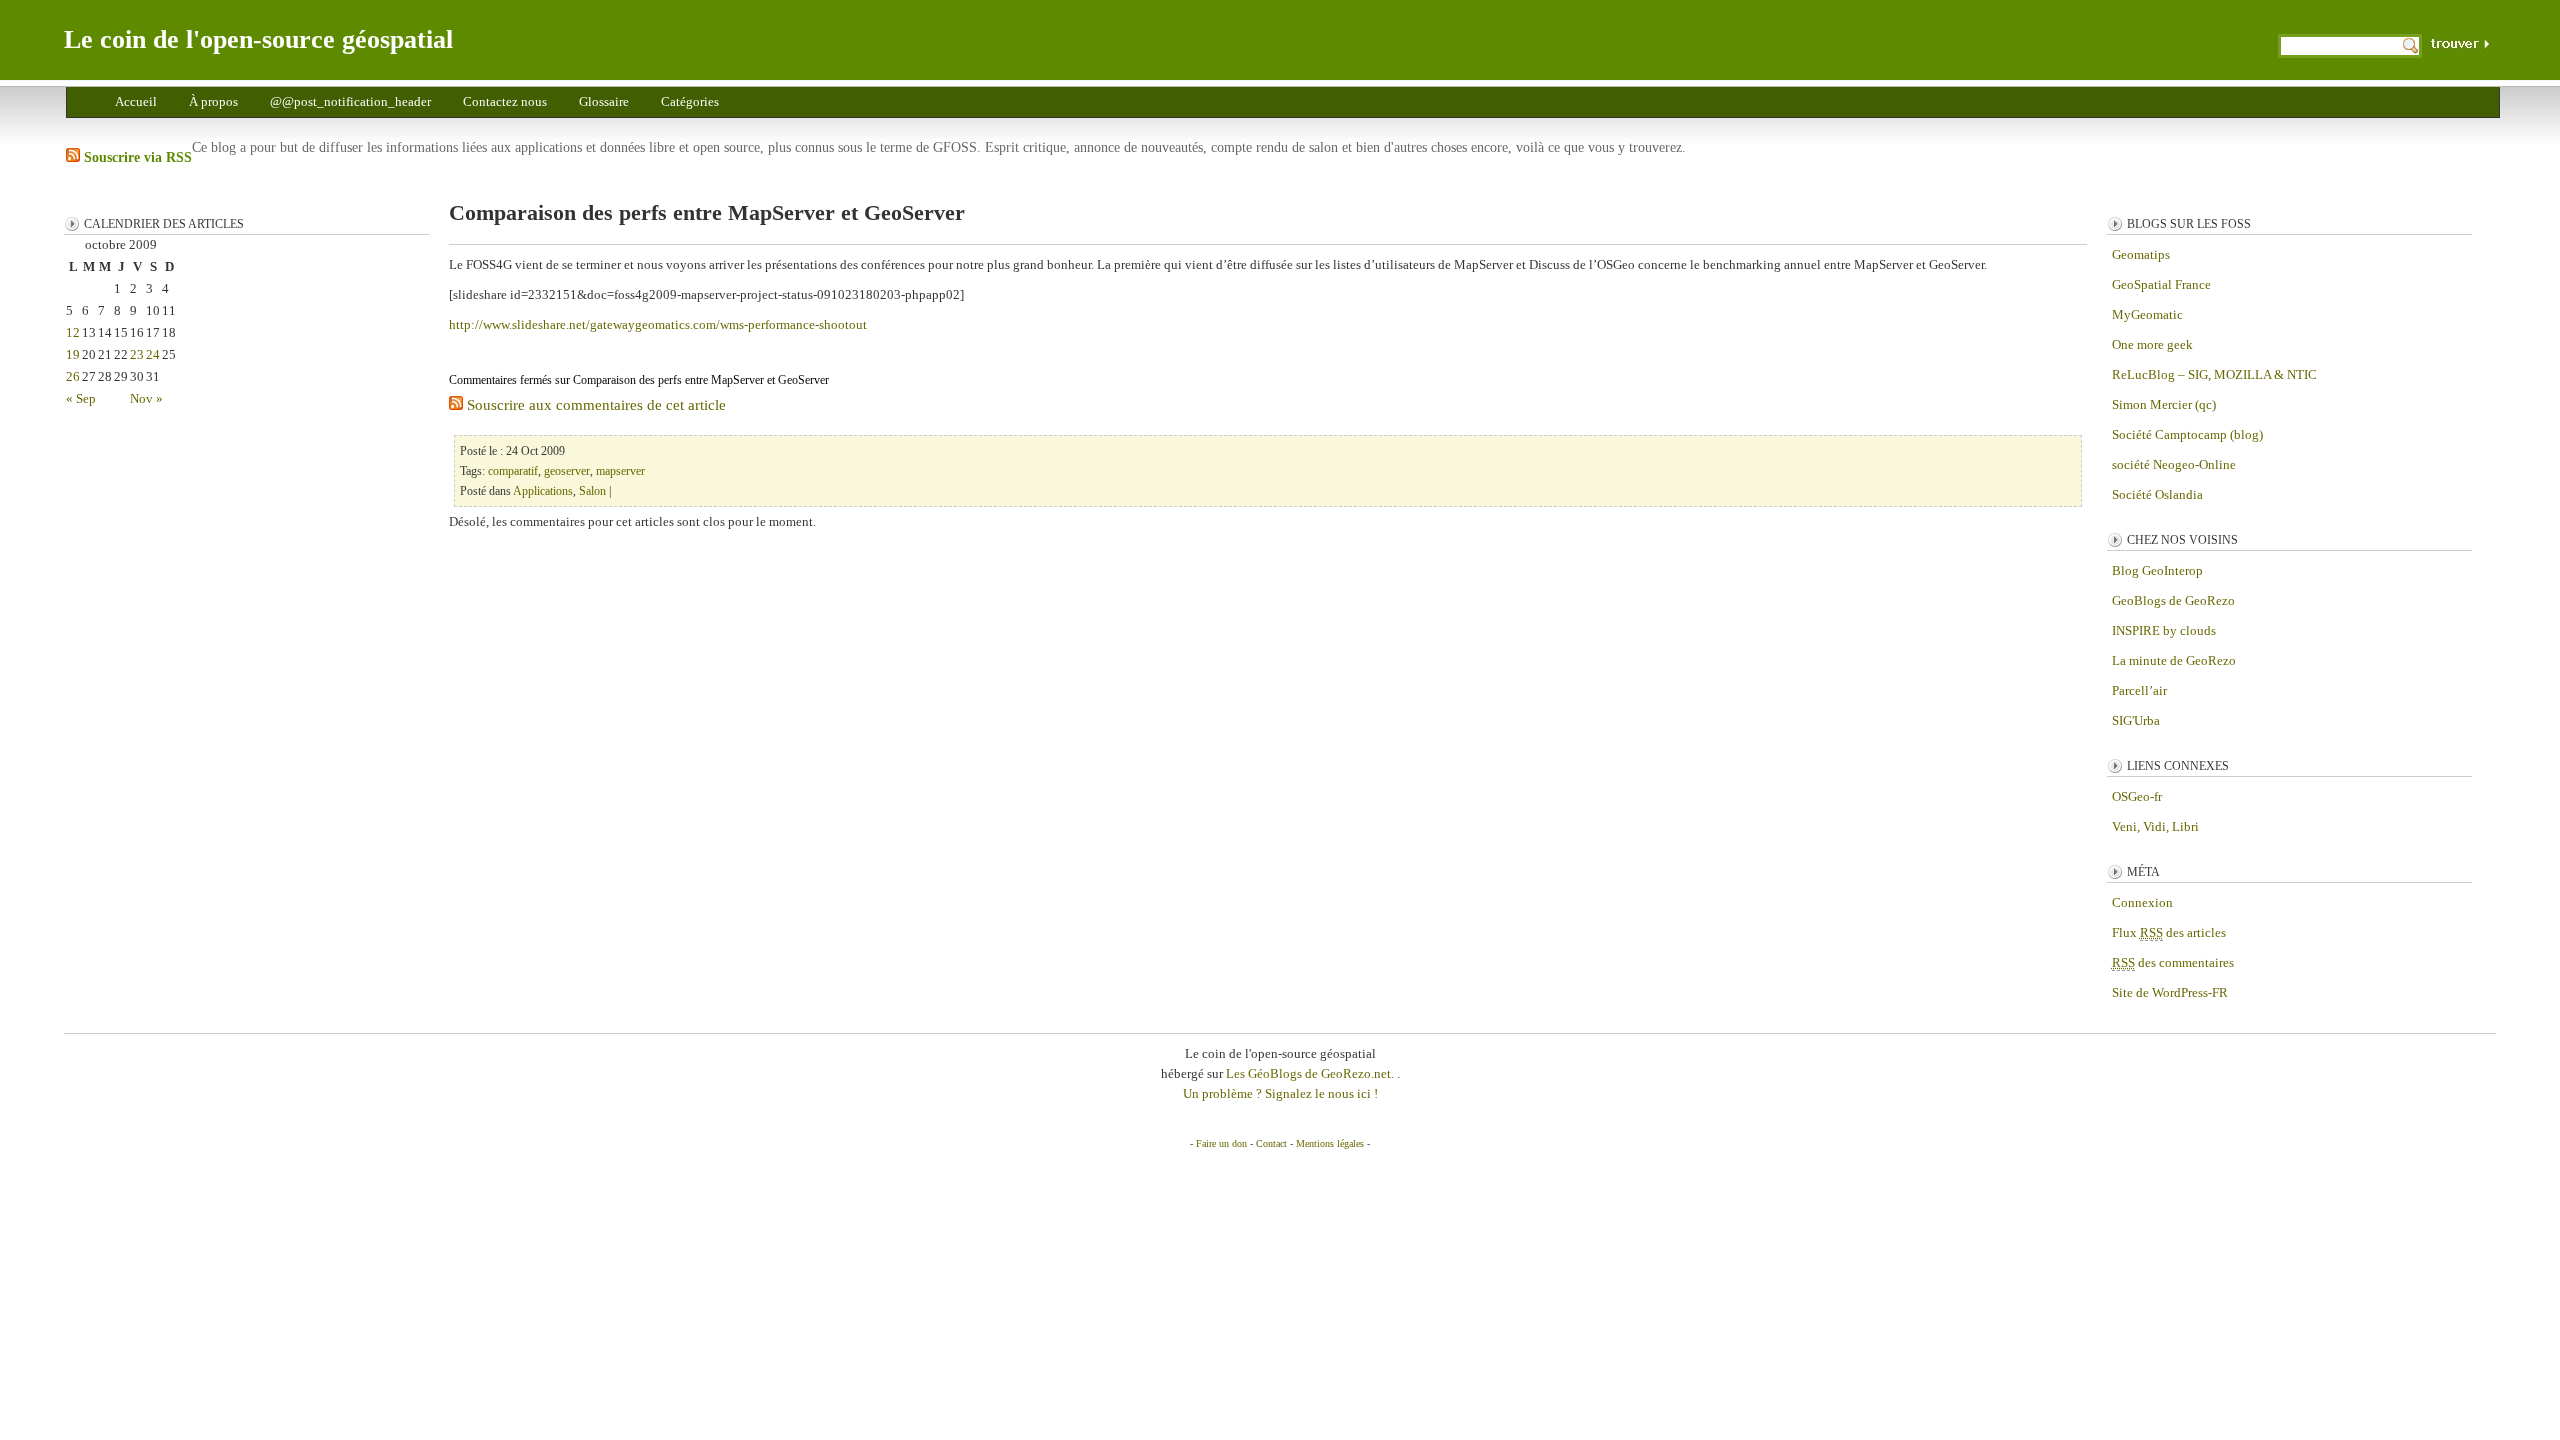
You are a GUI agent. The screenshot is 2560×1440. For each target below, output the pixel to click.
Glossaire (604, 101)
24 (153, 354)
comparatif (513, 471)
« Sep (81, 398)
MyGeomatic (2147, 314)
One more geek (2152, 344)
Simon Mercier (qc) (2164, 404)
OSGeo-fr (2137, 796)
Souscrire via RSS (136, 157)
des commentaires (2173, 962)
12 (73, 332)
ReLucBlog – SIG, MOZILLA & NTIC (2214, 374)
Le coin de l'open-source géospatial (258, 39)
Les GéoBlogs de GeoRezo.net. (1311, 1073)
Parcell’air (2139, 690)
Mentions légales (1330, 1143)
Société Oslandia (2157, 494)
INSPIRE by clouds (2164, 630)
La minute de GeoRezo (2174, 660)
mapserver (620, 471)
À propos (213, 101)
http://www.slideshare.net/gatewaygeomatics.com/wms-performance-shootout (658, 324)
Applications (543, 491)
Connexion (2142, 902)
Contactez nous (505, 101)
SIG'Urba (2136, 720)
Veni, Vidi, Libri (2155, 826)
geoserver (567, 471)
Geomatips (2141, 254)
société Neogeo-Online (2174, 464)
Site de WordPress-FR (2170, 992)
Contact (1271, 1143)
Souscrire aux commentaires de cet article (594, 405)
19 (73, 354)
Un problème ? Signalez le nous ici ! (1280, 1093)
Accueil (136, 101)
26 (73, 376)
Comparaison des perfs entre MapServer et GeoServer (707, 212)
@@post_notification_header (350, 101)
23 (137, 354)
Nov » (146, 398)
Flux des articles (2169, 932)
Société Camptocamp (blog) (2187, 434)
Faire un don (1221, 1143)
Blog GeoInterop (2157, 570)
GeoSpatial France (2161, 284)
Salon (592, 491)
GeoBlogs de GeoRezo (2173, 600)
